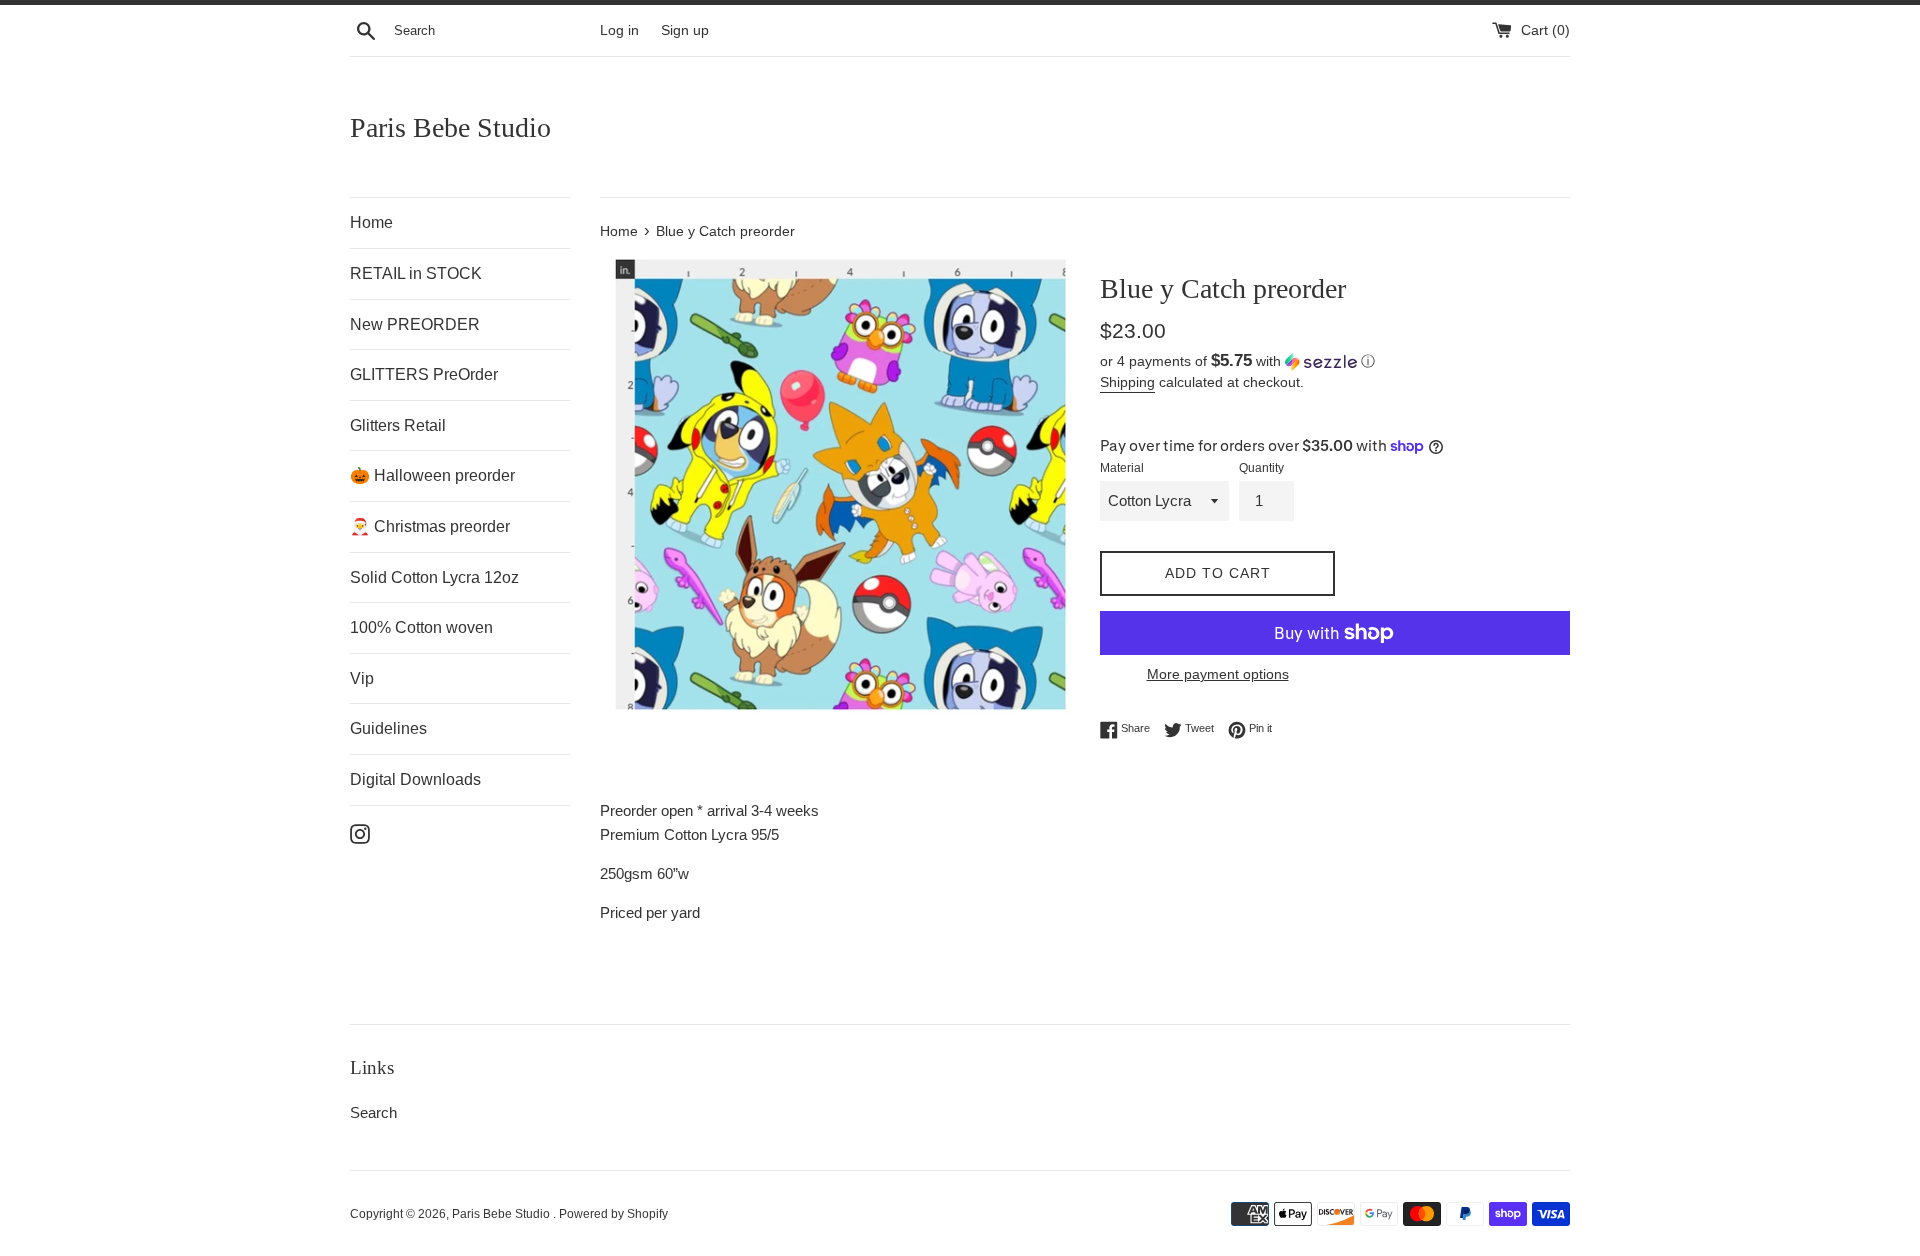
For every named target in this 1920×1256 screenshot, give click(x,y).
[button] (1335, 361)
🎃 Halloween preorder (432, 475)
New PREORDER (415, 324)
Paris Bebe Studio (450, 127)
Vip (362, 678)
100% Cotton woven (421, 627)
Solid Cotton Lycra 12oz (434, 577)
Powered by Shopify (613, 1214)
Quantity (1261, 468)
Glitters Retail (398, 425)
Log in (619, 30)
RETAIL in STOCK (416, 273)
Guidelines (388, 728)
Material (1122, 468)
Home (371, 222)
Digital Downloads (415, 779)
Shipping (1127, 382)
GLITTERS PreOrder (424, 374)
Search (373, 1112)
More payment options (1218, 674)
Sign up (685, 30)
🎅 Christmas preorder (430, 526)
